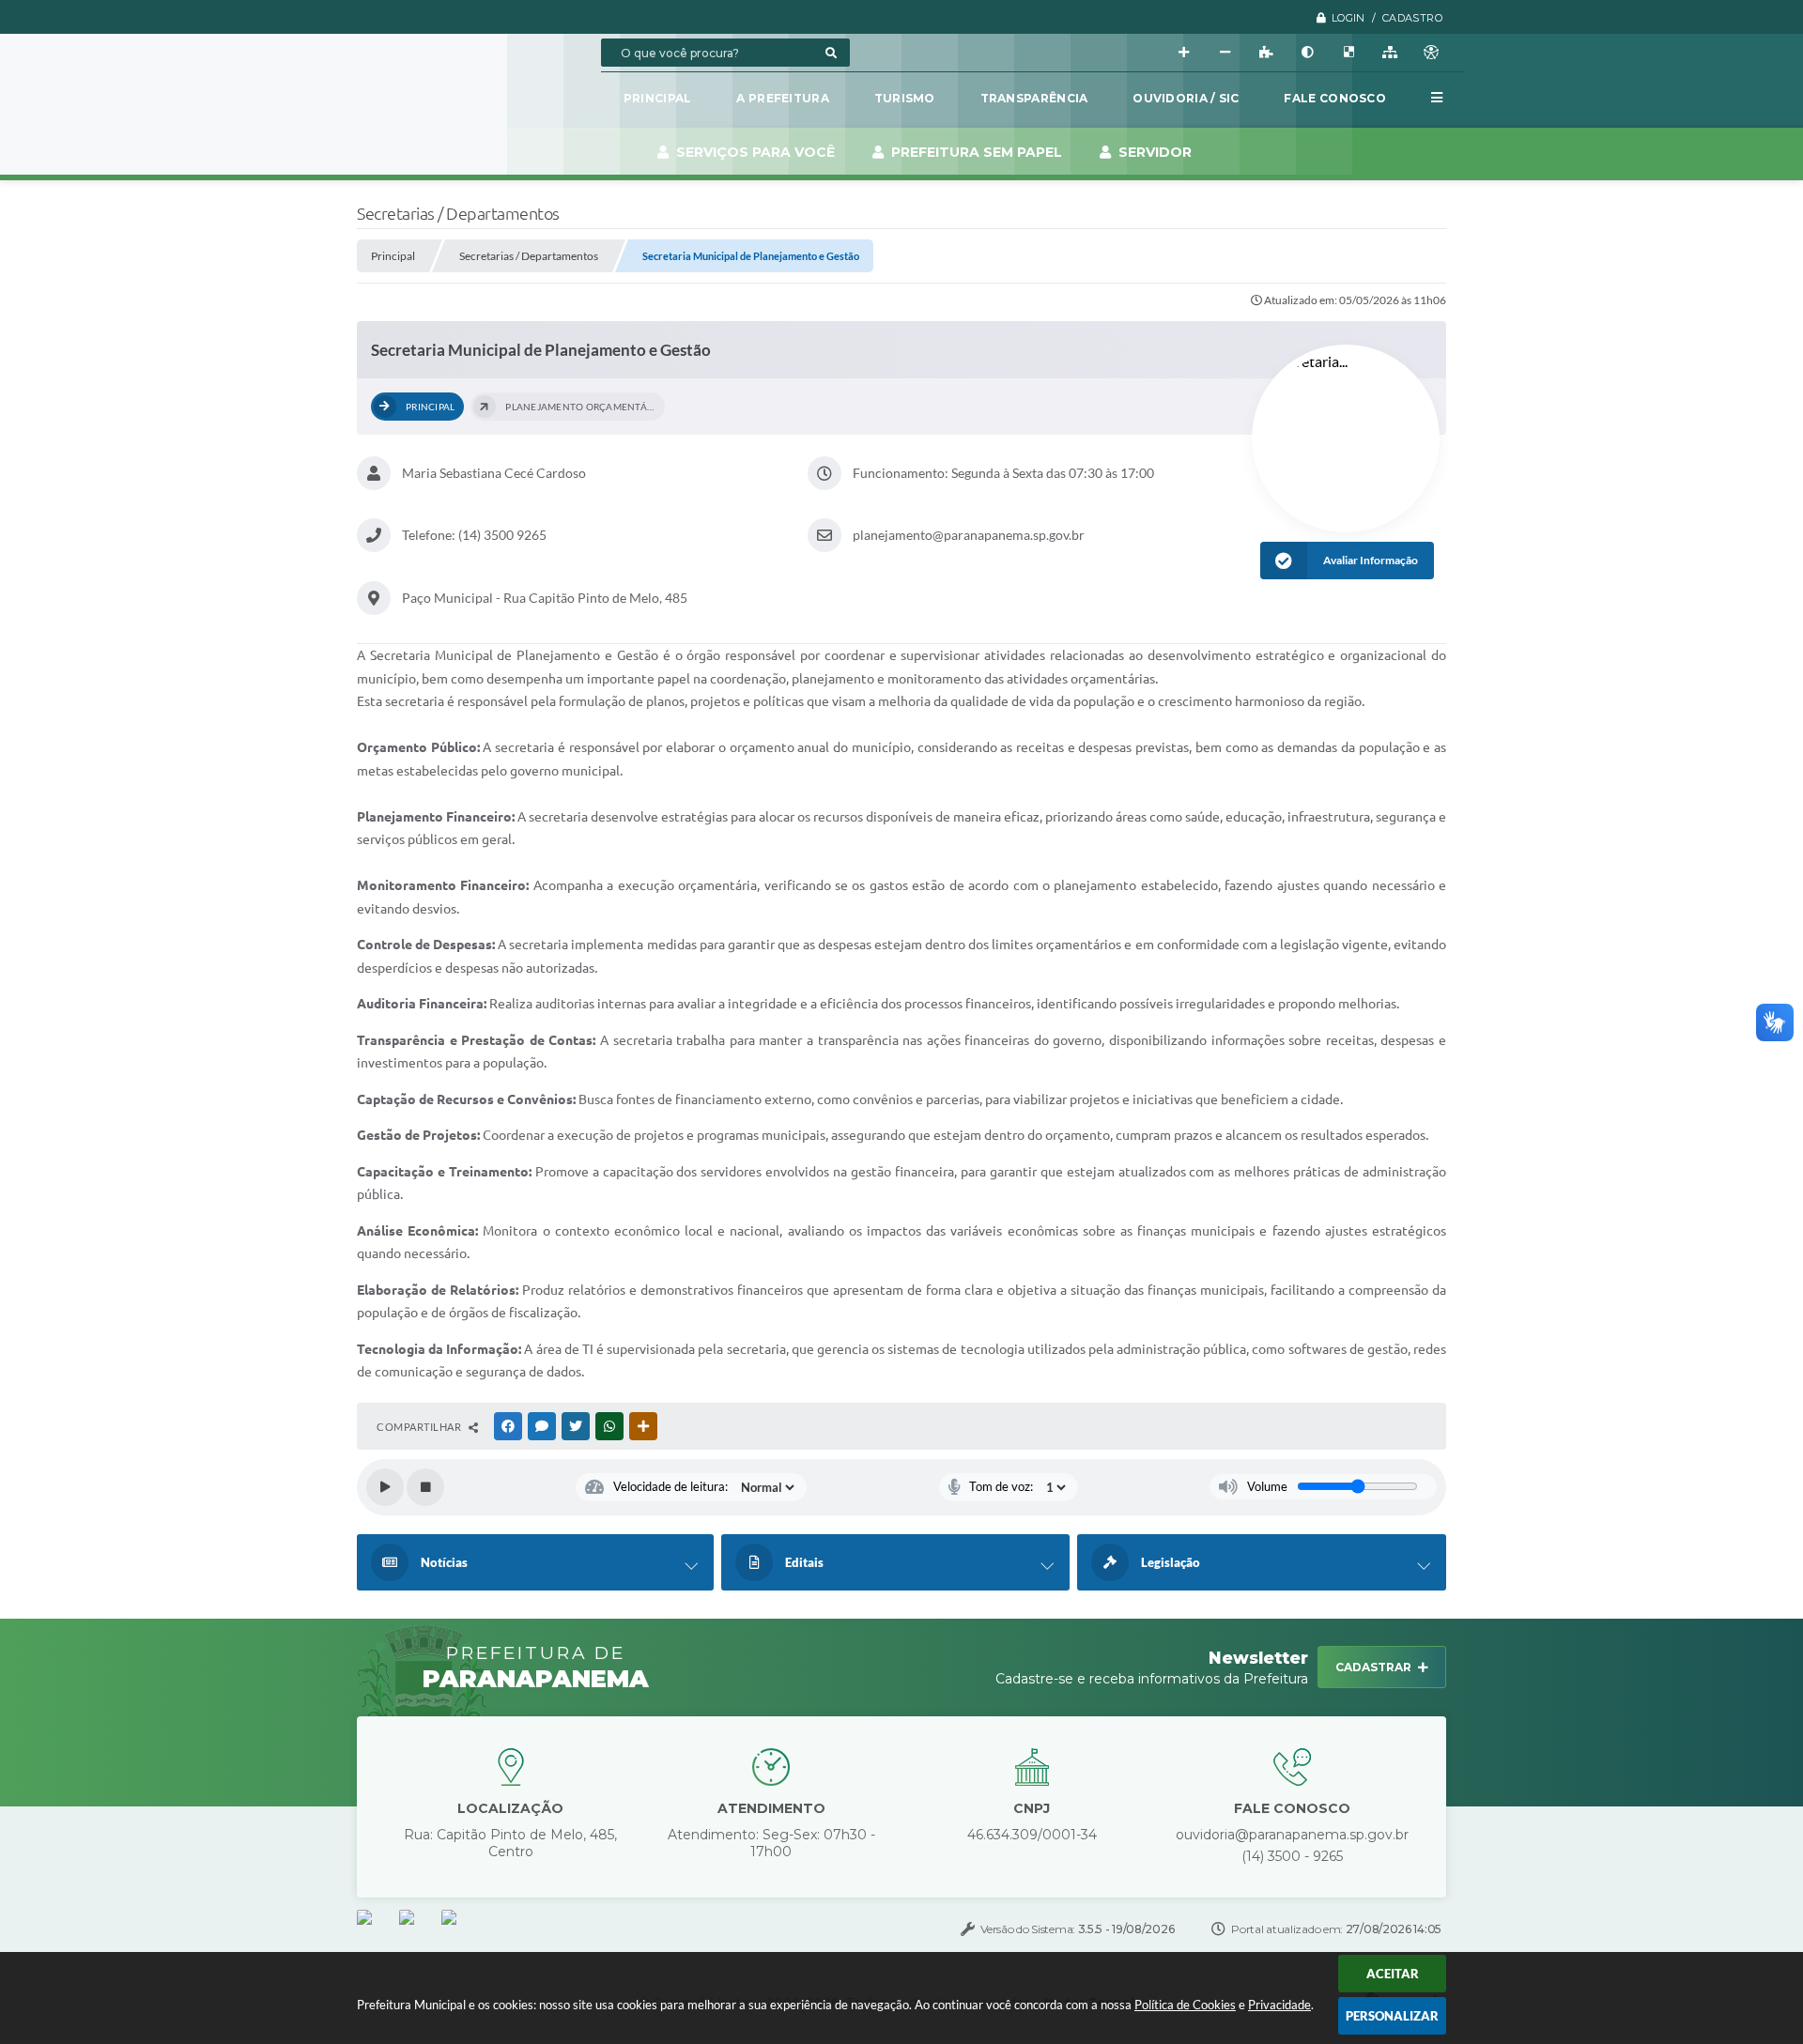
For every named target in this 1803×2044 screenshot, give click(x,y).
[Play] (385, 1487)
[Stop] (425, 1487)
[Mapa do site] (1390, 53)
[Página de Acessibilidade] (1431, 53)
